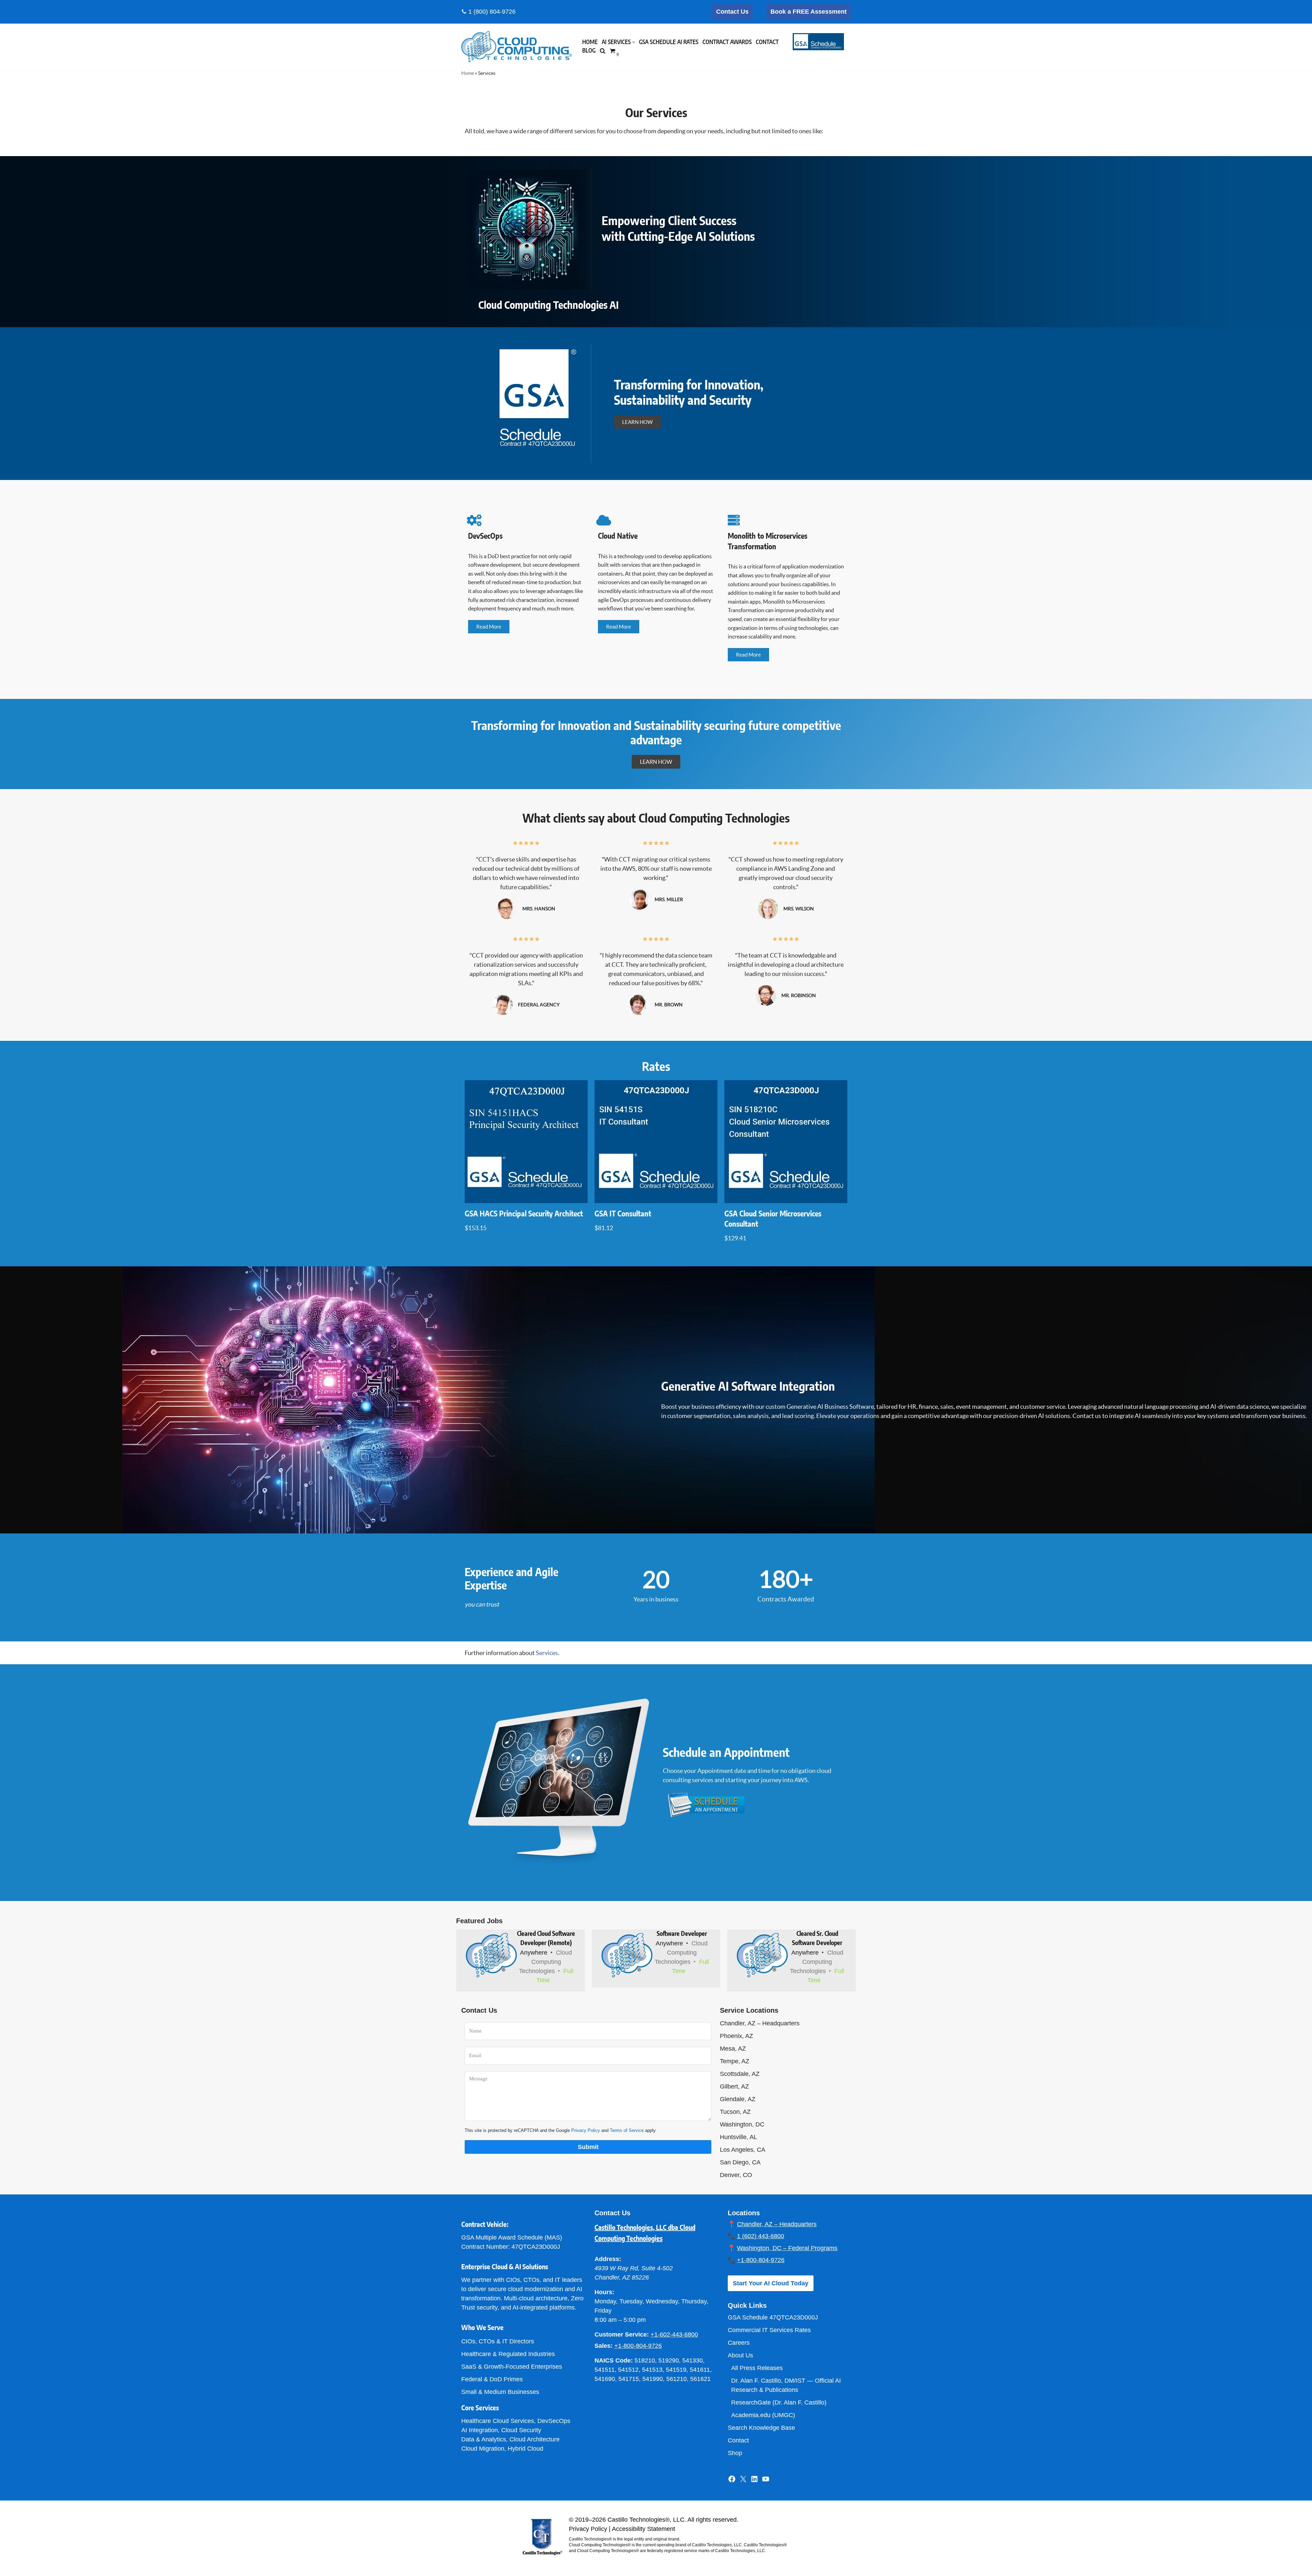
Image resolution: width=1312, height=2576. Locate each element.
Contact (767, 42)
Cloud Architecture (535, 2439)
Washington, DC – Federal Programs (787, 2248)
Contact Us (732, 12)
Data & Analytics (484, 2439)
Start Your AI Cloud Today (771, 2283)
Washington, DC (742, 2124)
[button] (634, 42)
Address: (608, 2259)
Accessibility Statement (644, 2529)
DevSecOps (554, 2421)
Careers (739, 2343)
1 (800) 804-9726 (492, 12)
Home (590, 42)
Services (547, 1653)
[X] (743, 2481)
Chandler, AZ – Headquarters (760, 2023)
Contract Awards (727, 42)
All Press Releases (757, 2368)
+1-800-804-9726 (638, 2346)
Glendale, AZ (738, 2099)
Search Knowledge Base (761, 2428)
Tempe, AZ (735, 2061)
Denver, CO (736, 2175)
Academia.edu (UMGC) (763, 2415)
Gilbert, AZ (734, 2086)
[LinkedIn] (754, 2481)
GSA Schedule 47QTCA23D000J (773, 2317)
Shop (735, 2453)
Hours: (604, 2292)
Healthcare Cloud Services (498, 2421)
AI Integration (480, 2430)
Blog (589, 51)
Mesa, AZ (733, 2049)
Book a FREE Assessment (809, 12)
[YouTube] (766, 2481)
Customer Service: (622, 2334)
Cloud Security (521, 2430)
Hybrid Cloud (525, 2449)
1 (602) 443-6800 (761, 2236)
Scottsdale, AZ (740, 2074)
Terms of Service (627, 2130)
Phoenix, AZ (736, 2036)
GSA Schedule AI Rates (669, 42)
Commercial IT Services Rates (769, 2330)
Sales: (604, 2346)
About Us (740, 2355)
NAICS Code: (614, 2360)
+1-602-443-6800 (674, 2334)
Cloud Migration (483, 2449)
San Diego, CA (740, 2162)
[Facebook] (732, 2481)
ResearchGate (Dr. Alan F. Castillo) (779, 2402)
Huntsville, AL (739, 2137)
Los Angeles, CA (743, 2150)
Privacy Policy (586, 2130)
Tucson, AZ (735, 2112)
